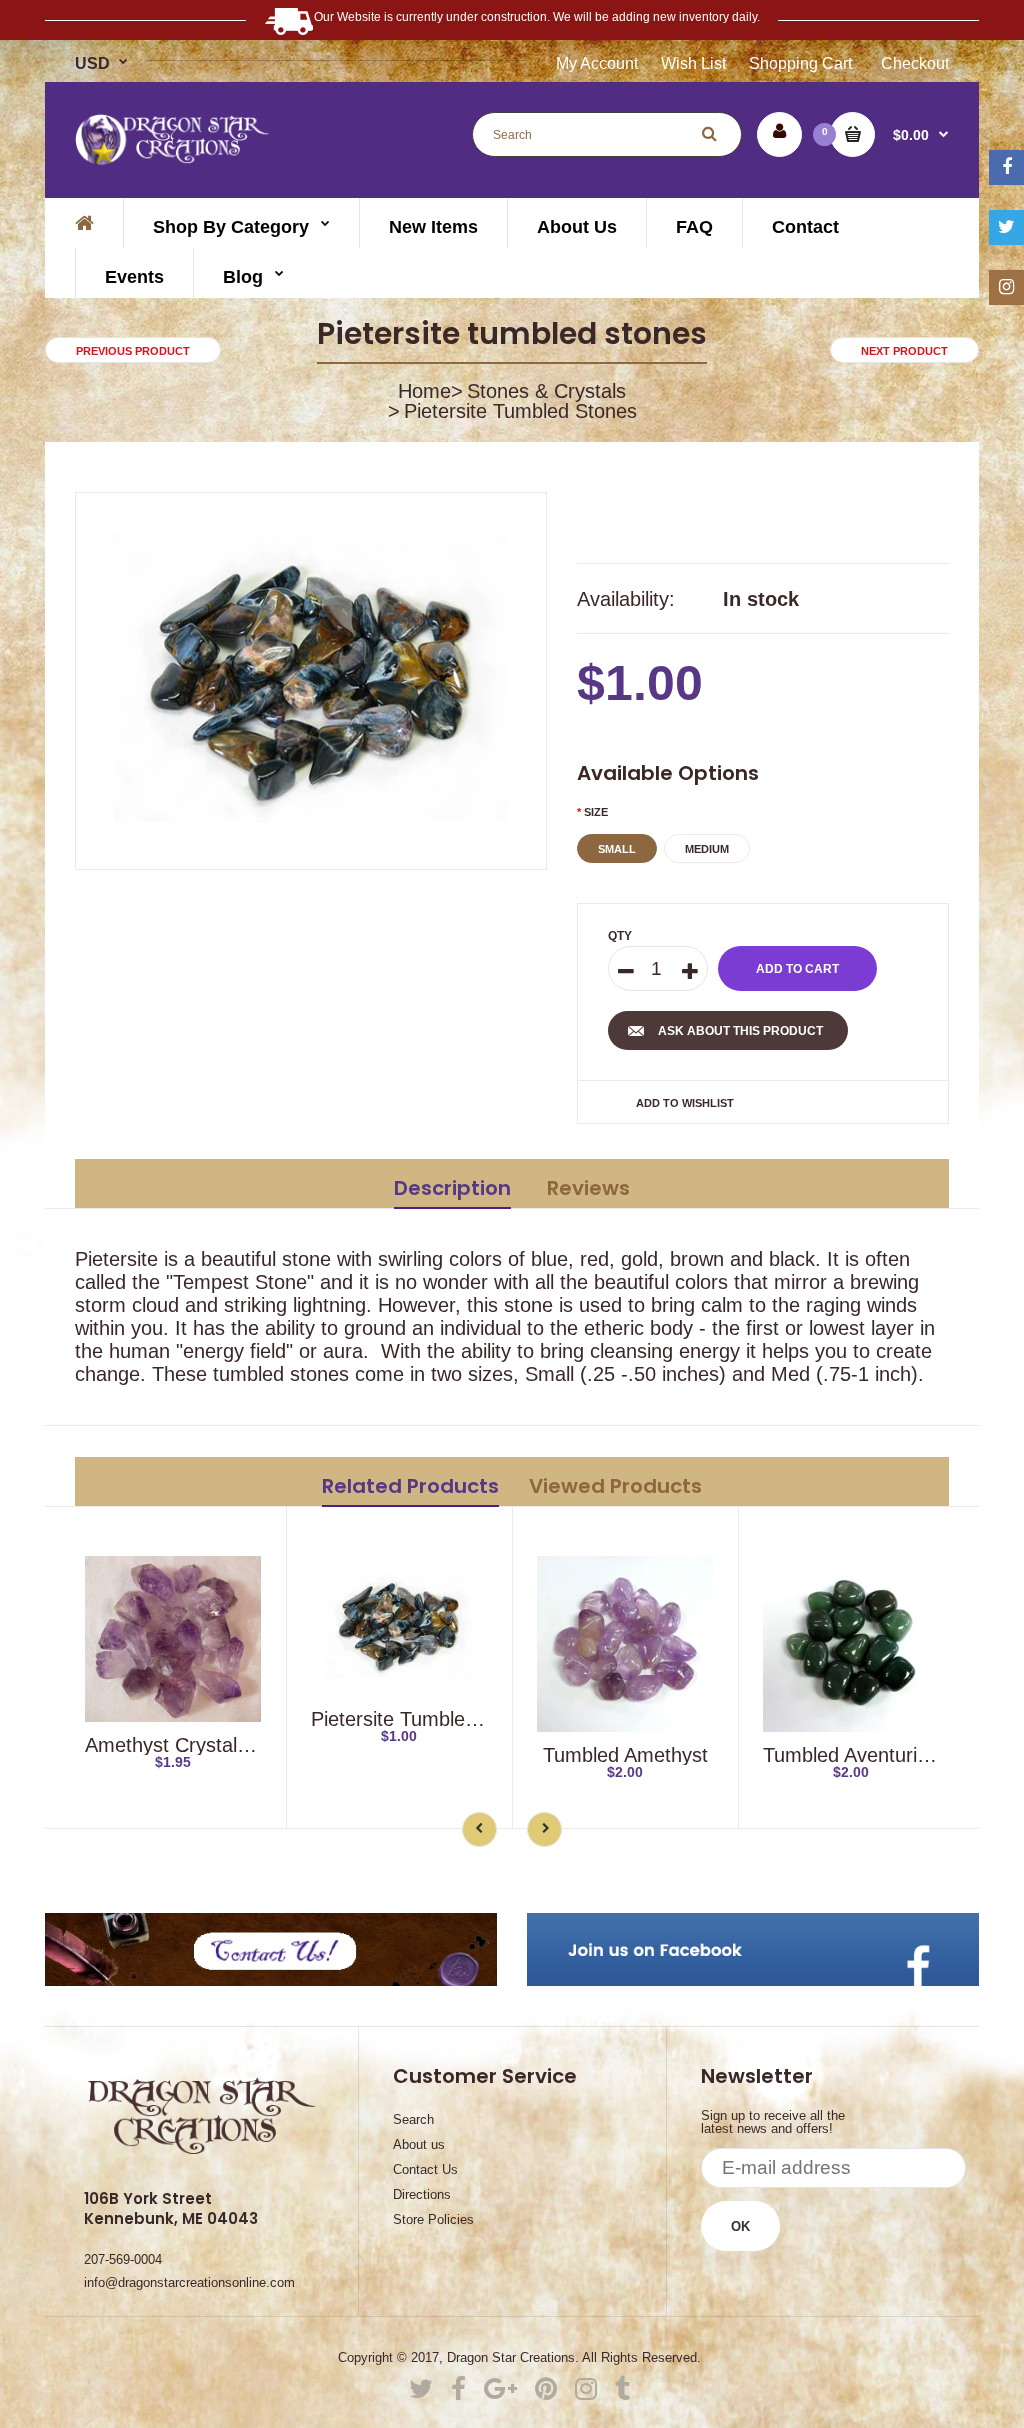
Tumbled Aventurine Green (882, 1755)
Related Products (410, 1486)
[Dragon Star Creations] (173, 158)
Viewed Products (615, 1486)
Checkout (915, 63)
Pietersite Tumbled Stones (427, 1719)
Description (452, 1188)
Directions (422, 2194)
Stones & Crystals (546, 391)
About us (419, 2144)
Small (617, 849)
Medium (707, 849)
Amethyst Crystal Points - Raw (220, 1745)
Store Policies (433, 2219)
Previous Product (133, 351)
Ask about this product (740, 1031)
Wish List (693, 63)
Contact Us (425, 2169)
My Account (597, 63)
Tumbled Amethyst (625, 1755)
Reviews (588, 1188)
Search (413, 2119)
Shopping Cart (800, 63)
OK (740, 2226)
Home (424, 391)
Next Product (904, 351)
